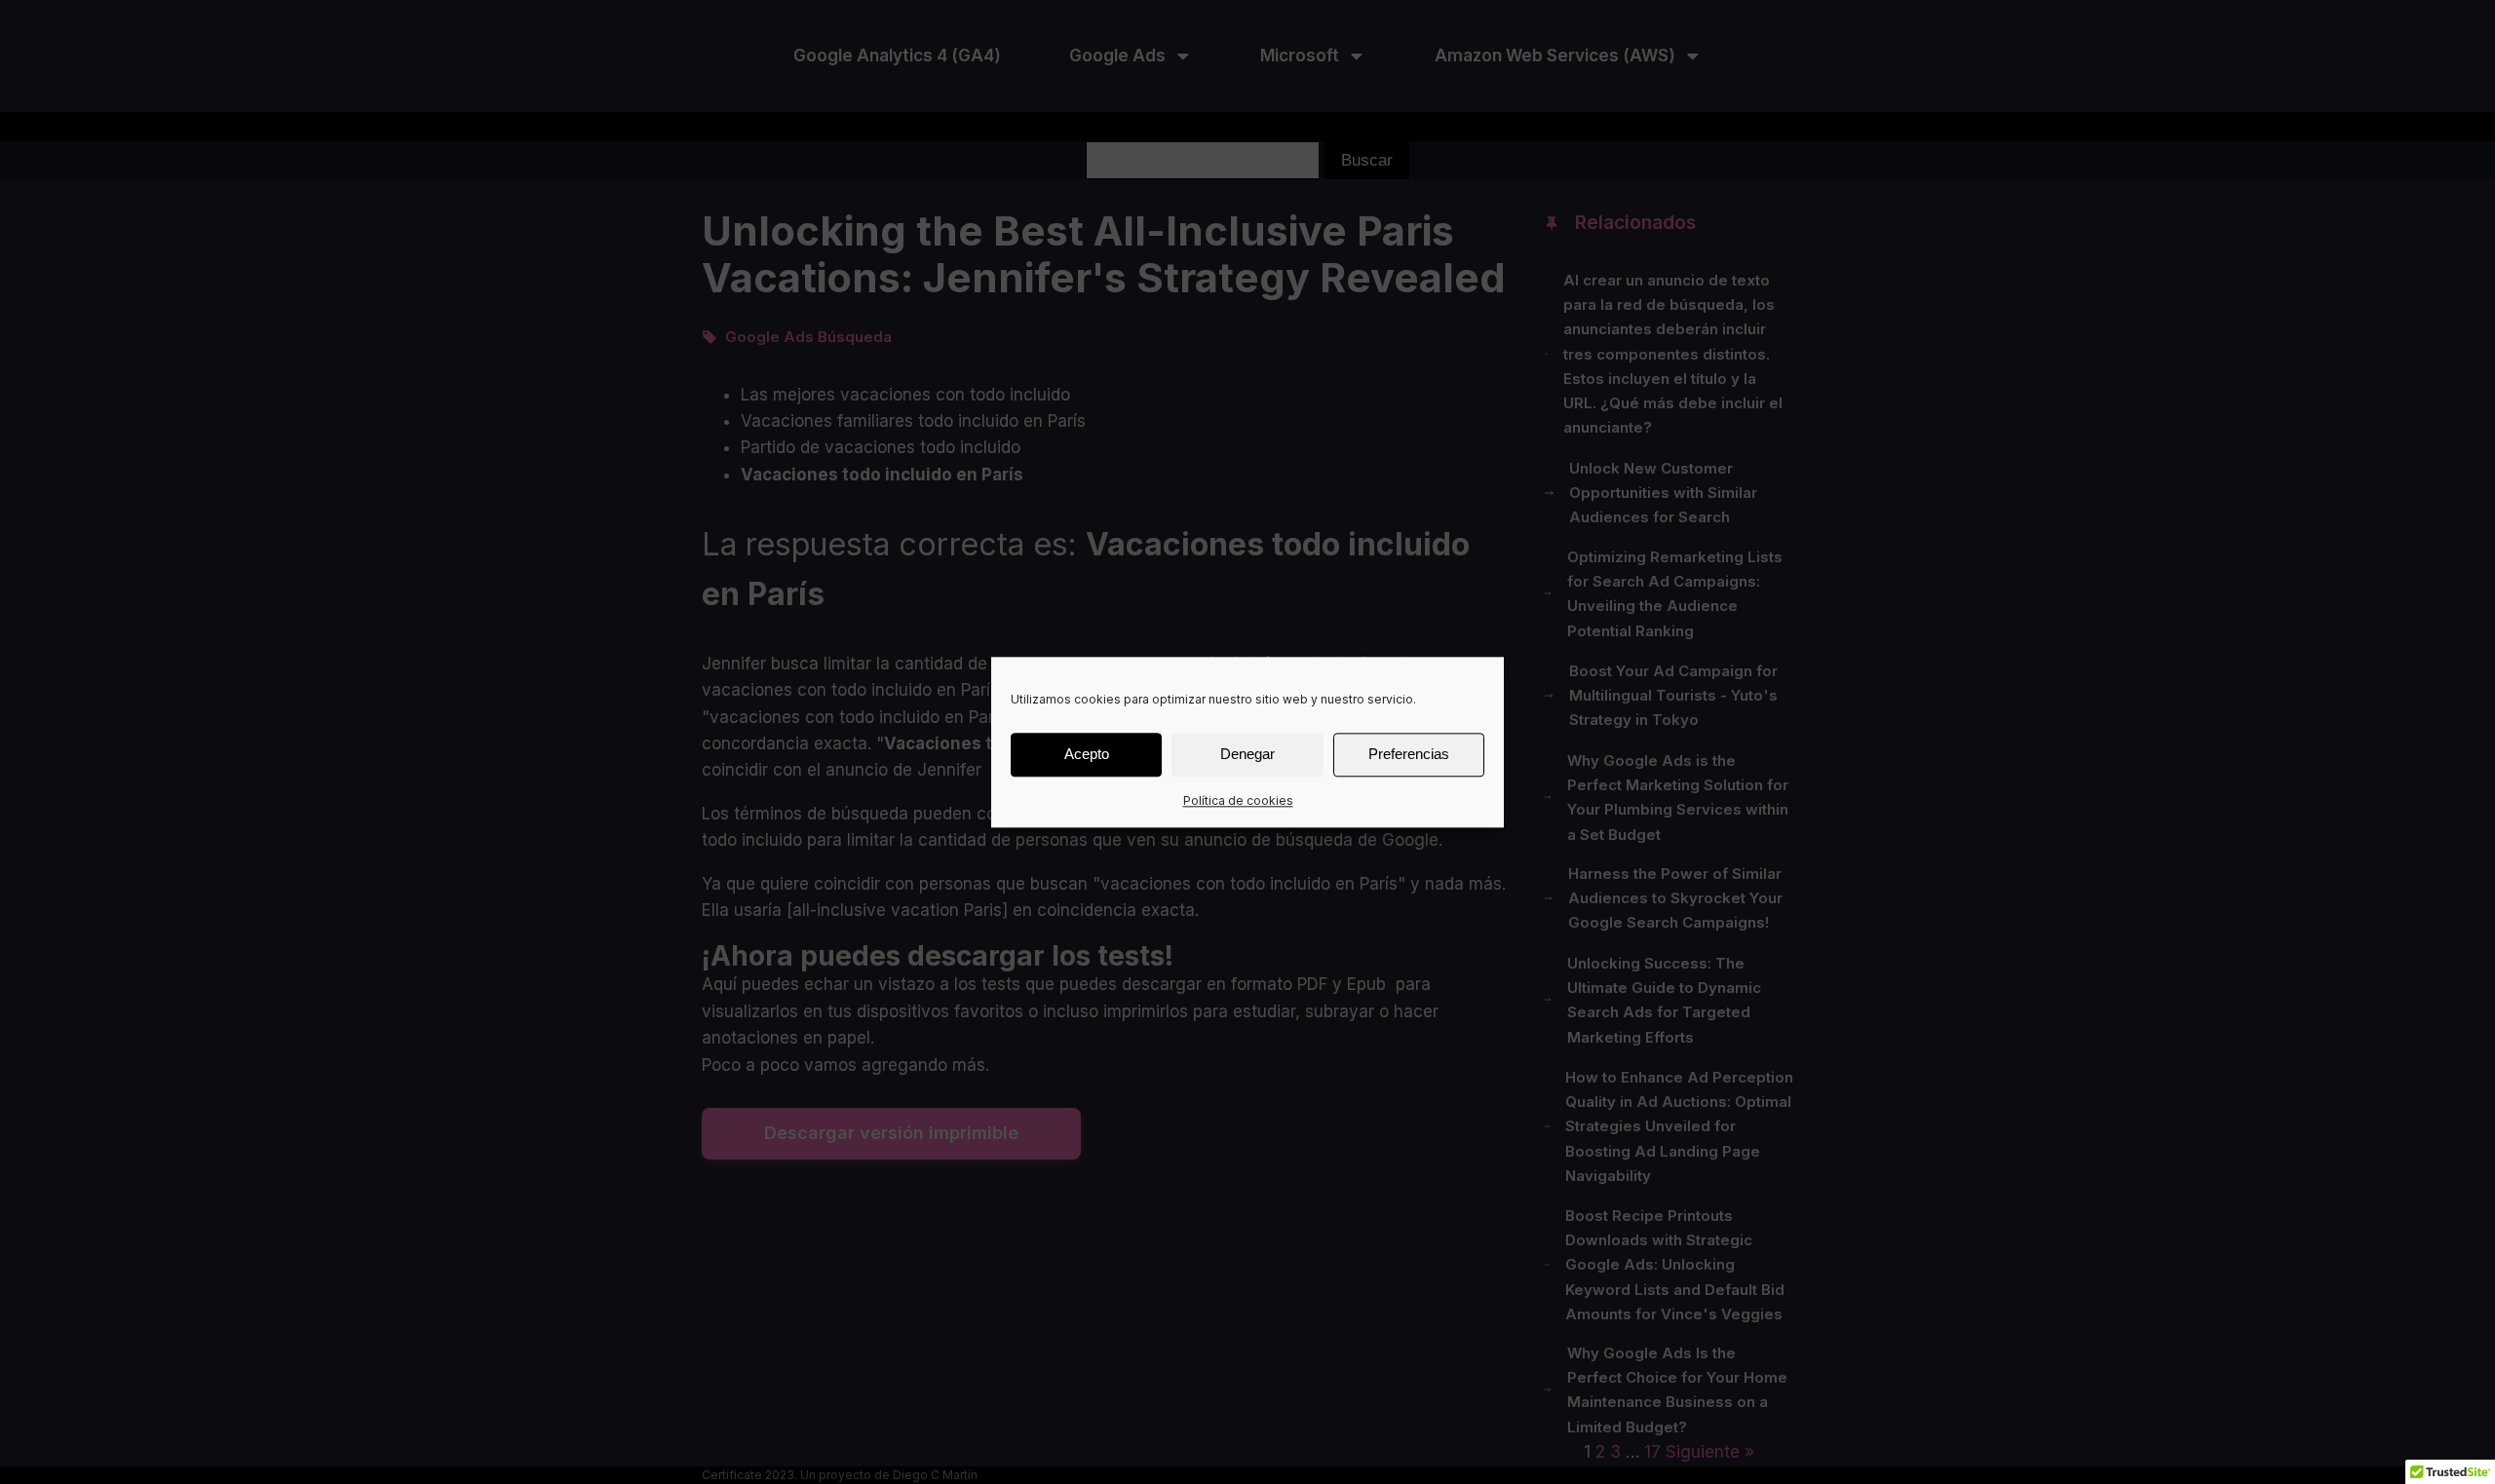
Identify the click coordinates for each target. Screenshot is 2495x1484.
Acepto (1087, 754)
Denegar (1247, 754)
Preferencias (1409, 754)
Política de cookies (1238, 800)
